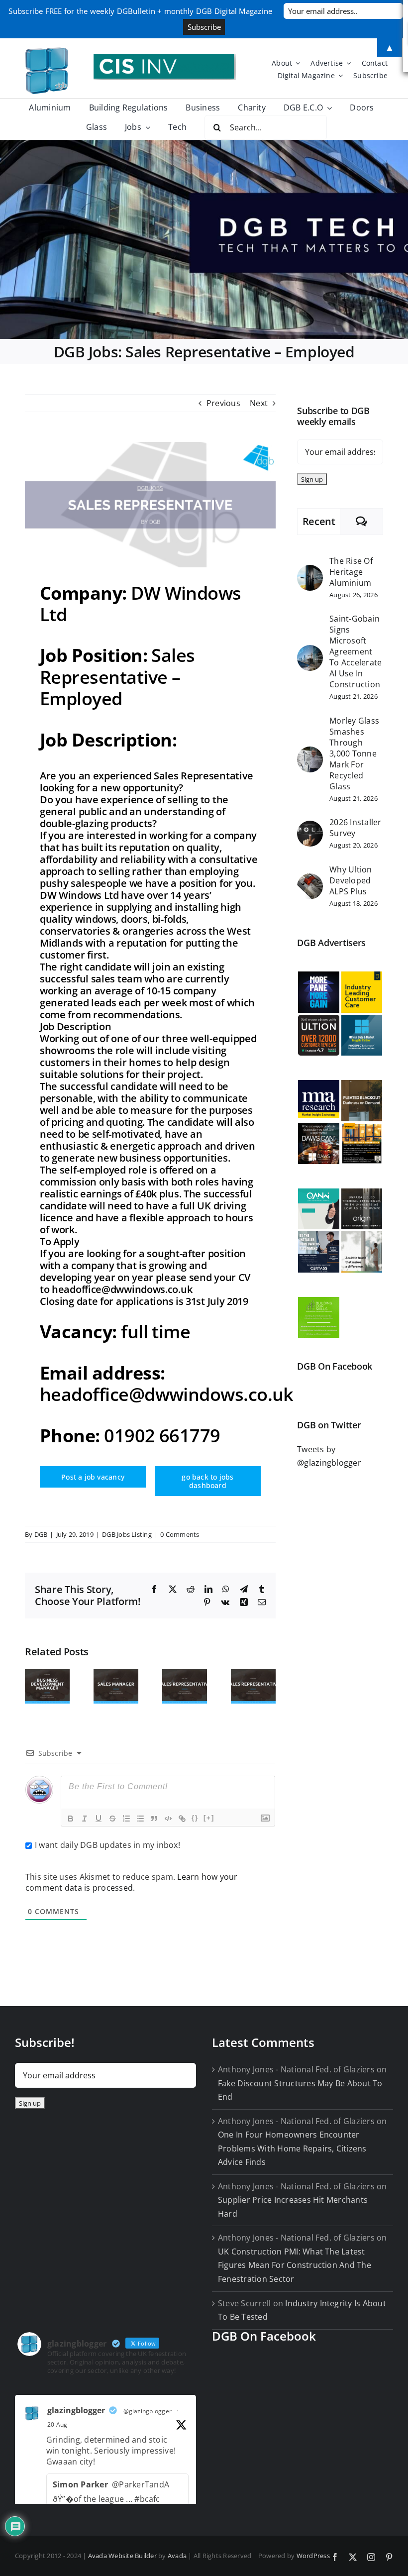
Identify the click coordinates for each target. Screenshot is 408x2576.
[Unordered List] (140, 1819)
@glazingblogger (148, 2411)
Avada (177, 2556)
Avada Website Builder (122, 2556)
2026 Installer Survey (355, 828)
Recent (319, 521)
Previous (223, 403)
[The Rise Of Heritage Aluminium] (310, 571)
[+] (209, 1818)
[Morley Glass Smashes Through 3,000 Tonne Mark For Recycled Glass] (310, 753)
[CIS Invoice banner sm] (165, 58)
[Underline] (99, 1819)
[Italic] (85, 1819)
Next (259, 403)
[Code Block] (168, 1819)
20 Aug (57, 2424)
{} (195, 1818)
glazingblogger (76, 2410)
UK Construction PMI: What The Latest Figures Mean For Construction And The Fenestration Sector (295, 2265)
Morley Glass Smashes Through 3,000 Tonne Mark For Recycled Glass (354, 753)
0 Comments (180, 1534)
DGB (41, 1534)
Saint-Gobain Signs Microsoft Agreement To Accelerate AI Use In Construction (356, 651)
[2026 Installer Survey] (310, 827)
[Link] (182, 1819)
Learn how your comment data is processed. (132, 1882)
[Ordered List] (126, 1819)
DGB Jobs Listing (127, 1534)
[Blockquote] (154, 1819)
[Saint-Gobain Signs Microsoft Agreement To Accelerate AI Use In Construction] (310, 651)
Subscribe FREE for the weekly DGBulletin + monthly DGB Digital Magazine (140, 11)
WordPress (313, 2556)
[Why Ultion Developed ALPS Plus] (310, 880)
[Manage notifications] (381, 2550)
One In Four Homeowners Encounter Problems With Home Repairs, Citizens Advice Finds (292, 2148)
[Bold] (71, 1819)
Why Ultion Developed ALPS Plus (351, 880)
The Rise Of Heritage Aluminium (351, 572)
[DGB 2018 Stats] (204, 239)
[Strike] (112, 1819)
